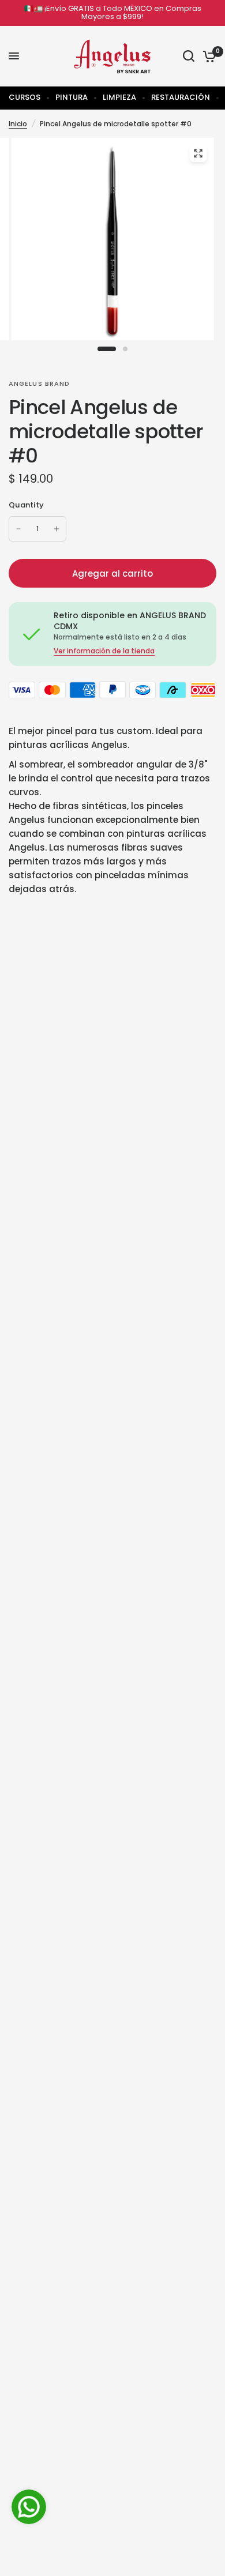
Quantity (26, 505)
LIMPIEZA (119, 97)
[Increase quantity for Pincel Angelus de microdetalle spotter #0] (57, 529)
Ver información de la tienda (104, 651)
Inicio (18, 124)
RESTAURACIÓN (181, 97)
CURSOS (25, 97)
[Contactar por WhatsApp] (29, 2507)
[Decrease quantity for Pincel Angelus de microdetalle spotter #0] (18, 529)
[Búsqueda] (189, 56)
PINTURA (72, 97)
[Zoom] (198, 153)
